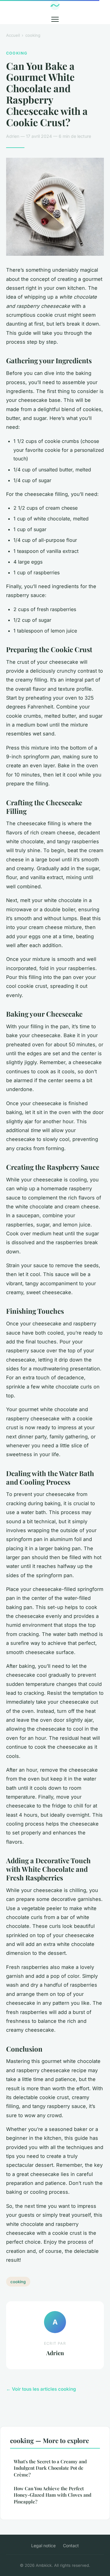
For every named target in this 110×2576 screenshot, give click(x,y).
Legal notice (43, 2546)
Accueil (13, 35)
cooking (33, 35)
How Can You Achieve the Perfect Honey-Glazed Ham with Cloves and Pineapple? (53, 2495)
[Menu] (55, 19)
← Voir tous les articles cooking (41, 2389)
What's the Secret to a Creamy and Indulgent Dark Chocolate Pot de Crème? (50, 2468)
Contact (71, 2546)
